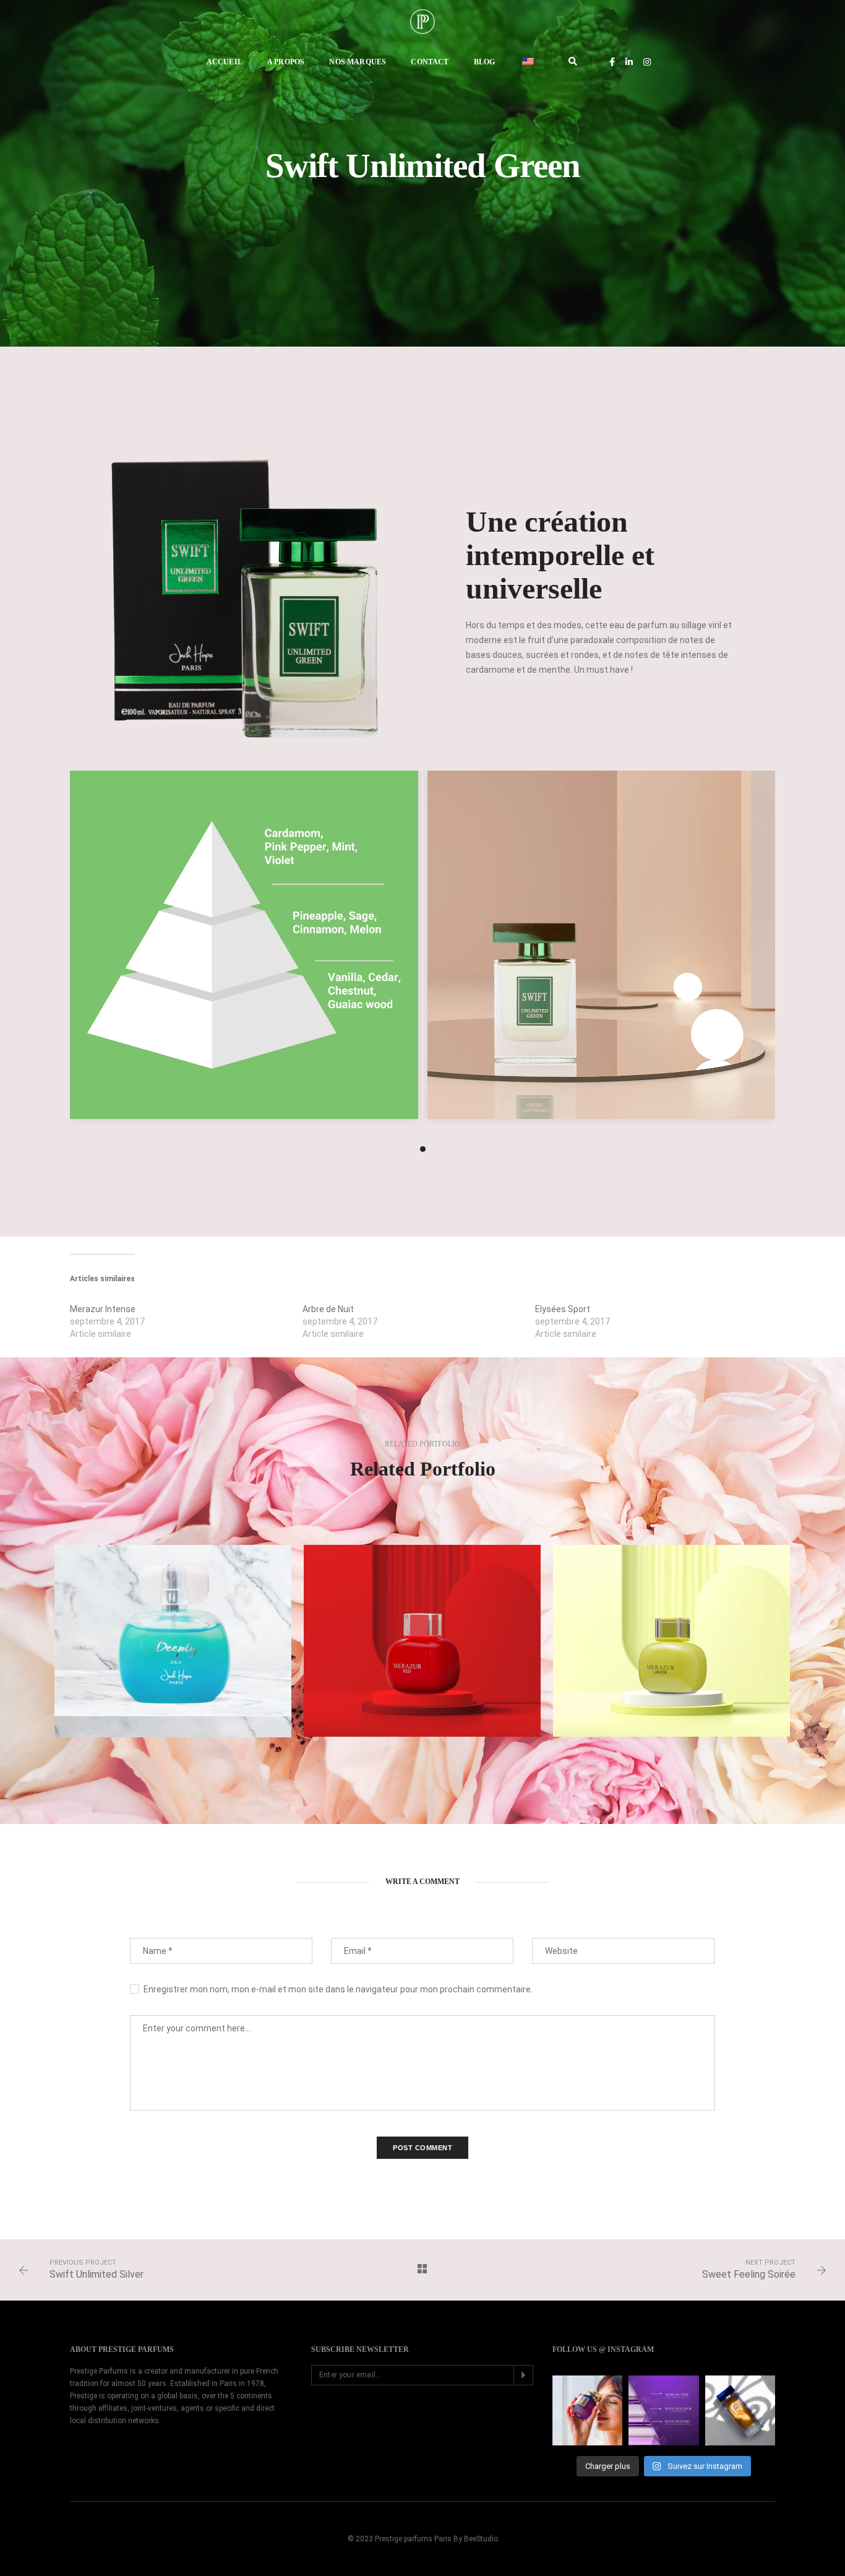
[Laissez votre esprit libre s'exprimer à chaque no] (740, 2410)
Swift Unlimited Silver (97, 2274)
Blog (485, 62)
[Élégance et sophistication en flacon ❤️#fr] (587, 2410)
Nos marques (358, 62)
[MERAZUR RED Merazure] (422, 1641)
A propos (286, 62)
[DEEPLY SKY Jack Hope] (173, 1641)
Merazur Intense (103, 1309)
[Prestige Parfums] (422, 21)
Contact (430, 62)
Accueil (225, 62)
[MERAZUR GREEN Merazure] (671, 1641)
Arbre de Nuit (328, 1309)
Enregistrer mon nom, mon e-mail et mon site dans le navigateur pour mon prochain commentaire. (338, 1989)
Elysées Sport (563, 1309)
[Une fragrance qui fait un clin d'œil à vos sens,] (663, 2410)
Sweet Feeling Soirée (749, 2274)
